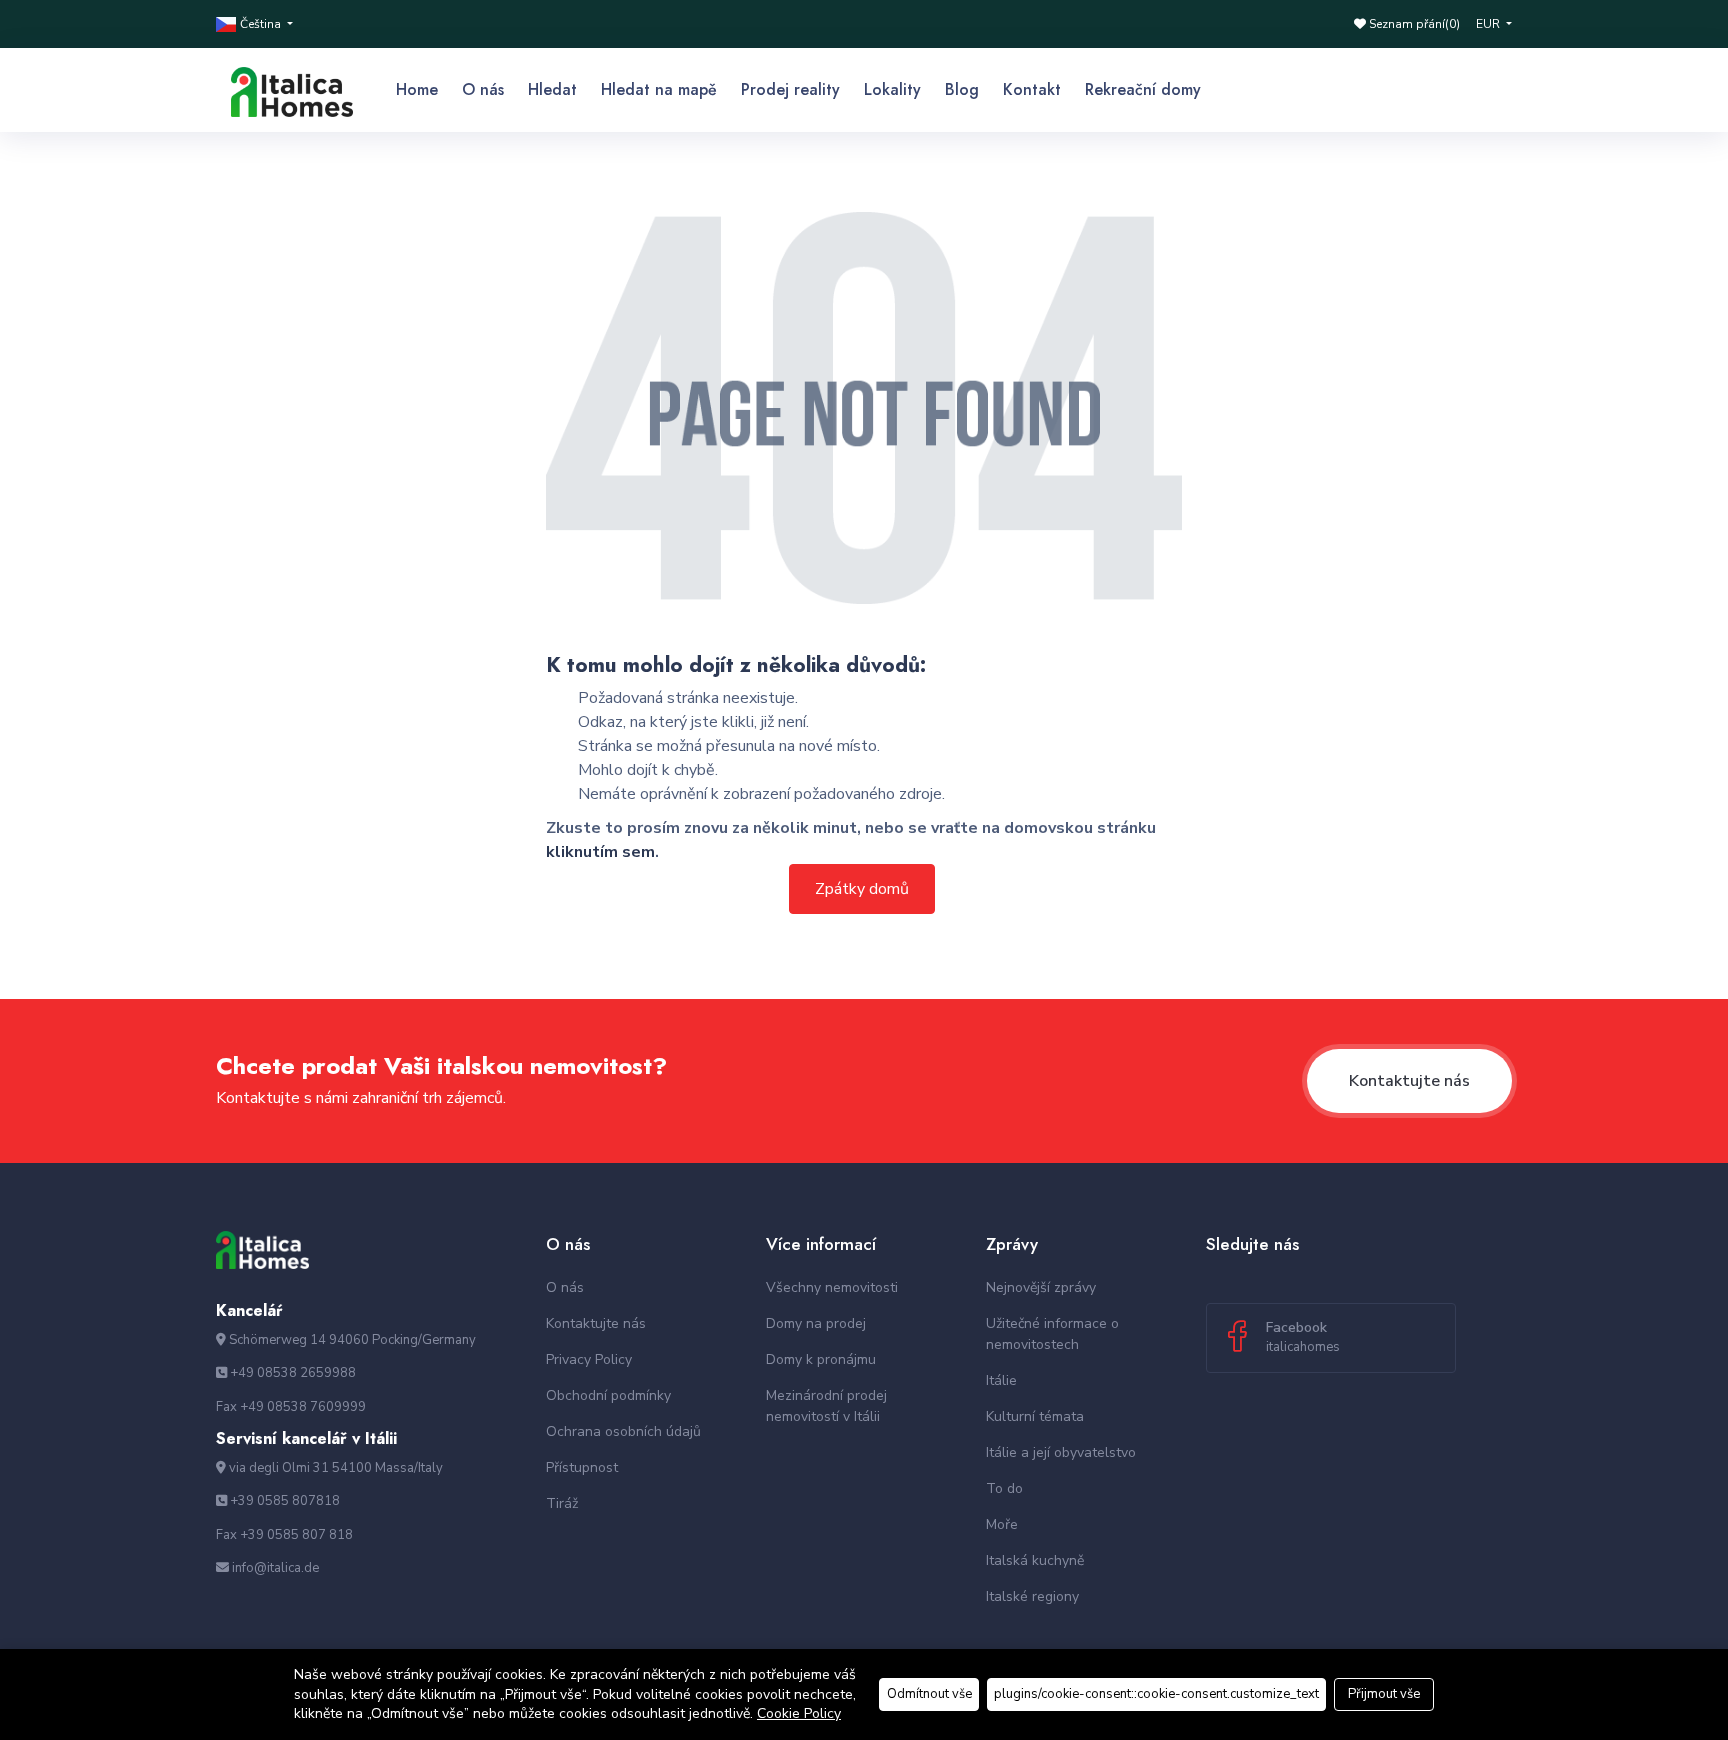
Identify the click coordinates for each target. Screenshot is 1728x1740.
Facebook (1303, 1337)
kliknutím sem (600, 852)
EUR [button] (1489, 24)
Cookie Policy (799, 1713)
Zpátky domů (862, 889)
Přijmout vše (1384, 1694)
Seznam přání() (1413, 24)
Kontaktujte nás (1409, 1081)
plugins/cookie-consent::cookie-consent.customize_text (1156, 1694)
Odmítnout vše (929, 1694)
